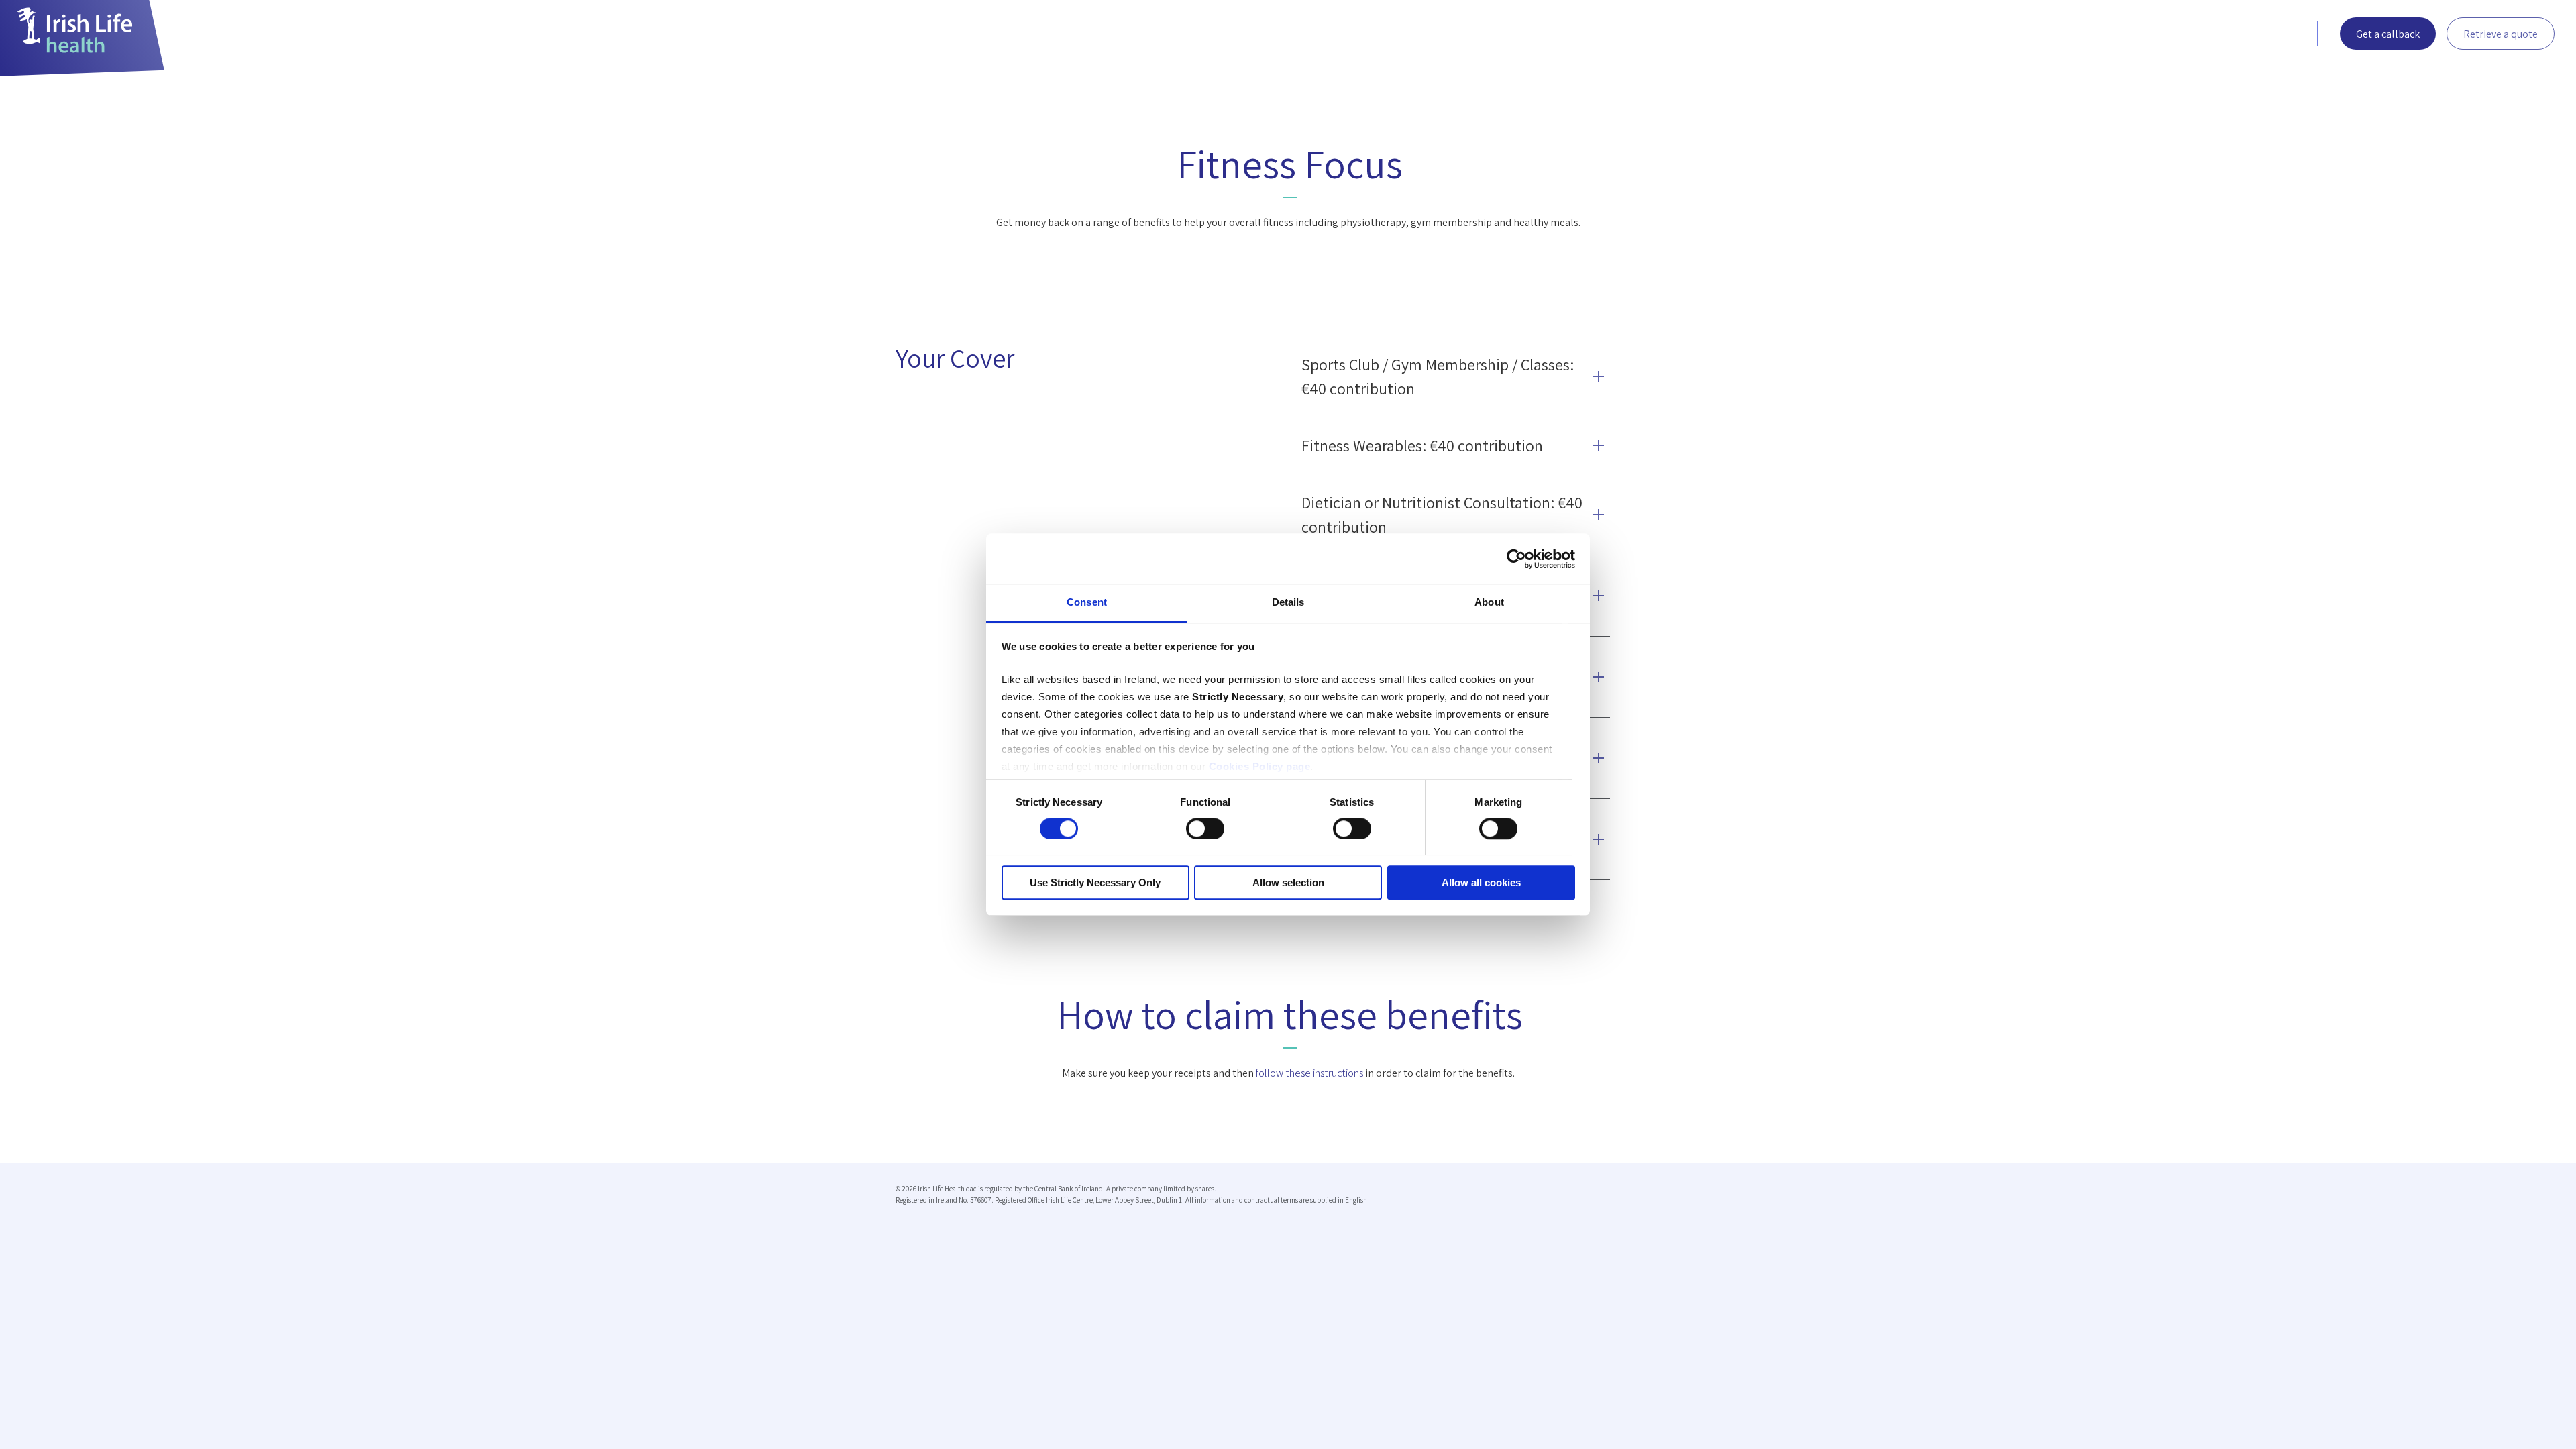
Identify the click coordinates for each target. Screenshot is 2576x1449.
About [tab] (1489, 602)
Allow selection (1288, 882)
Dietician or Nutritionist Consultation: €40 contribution (1442, 515)
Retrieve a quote (2501, 34)
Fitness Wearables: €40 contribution (1422, 445)
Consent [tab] (1087, 602)
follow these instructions (1309, 1073)
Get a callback (2388, 34)
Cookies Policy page (1260, 766)
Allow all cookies (1481, 882)
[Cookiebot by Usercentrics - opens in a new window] (1516, 559)
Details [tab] (1288, 602)
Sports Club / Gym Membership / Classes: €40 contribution (1438, 376)
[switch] (1205, 829)
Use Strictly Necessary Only (1095, 882)
